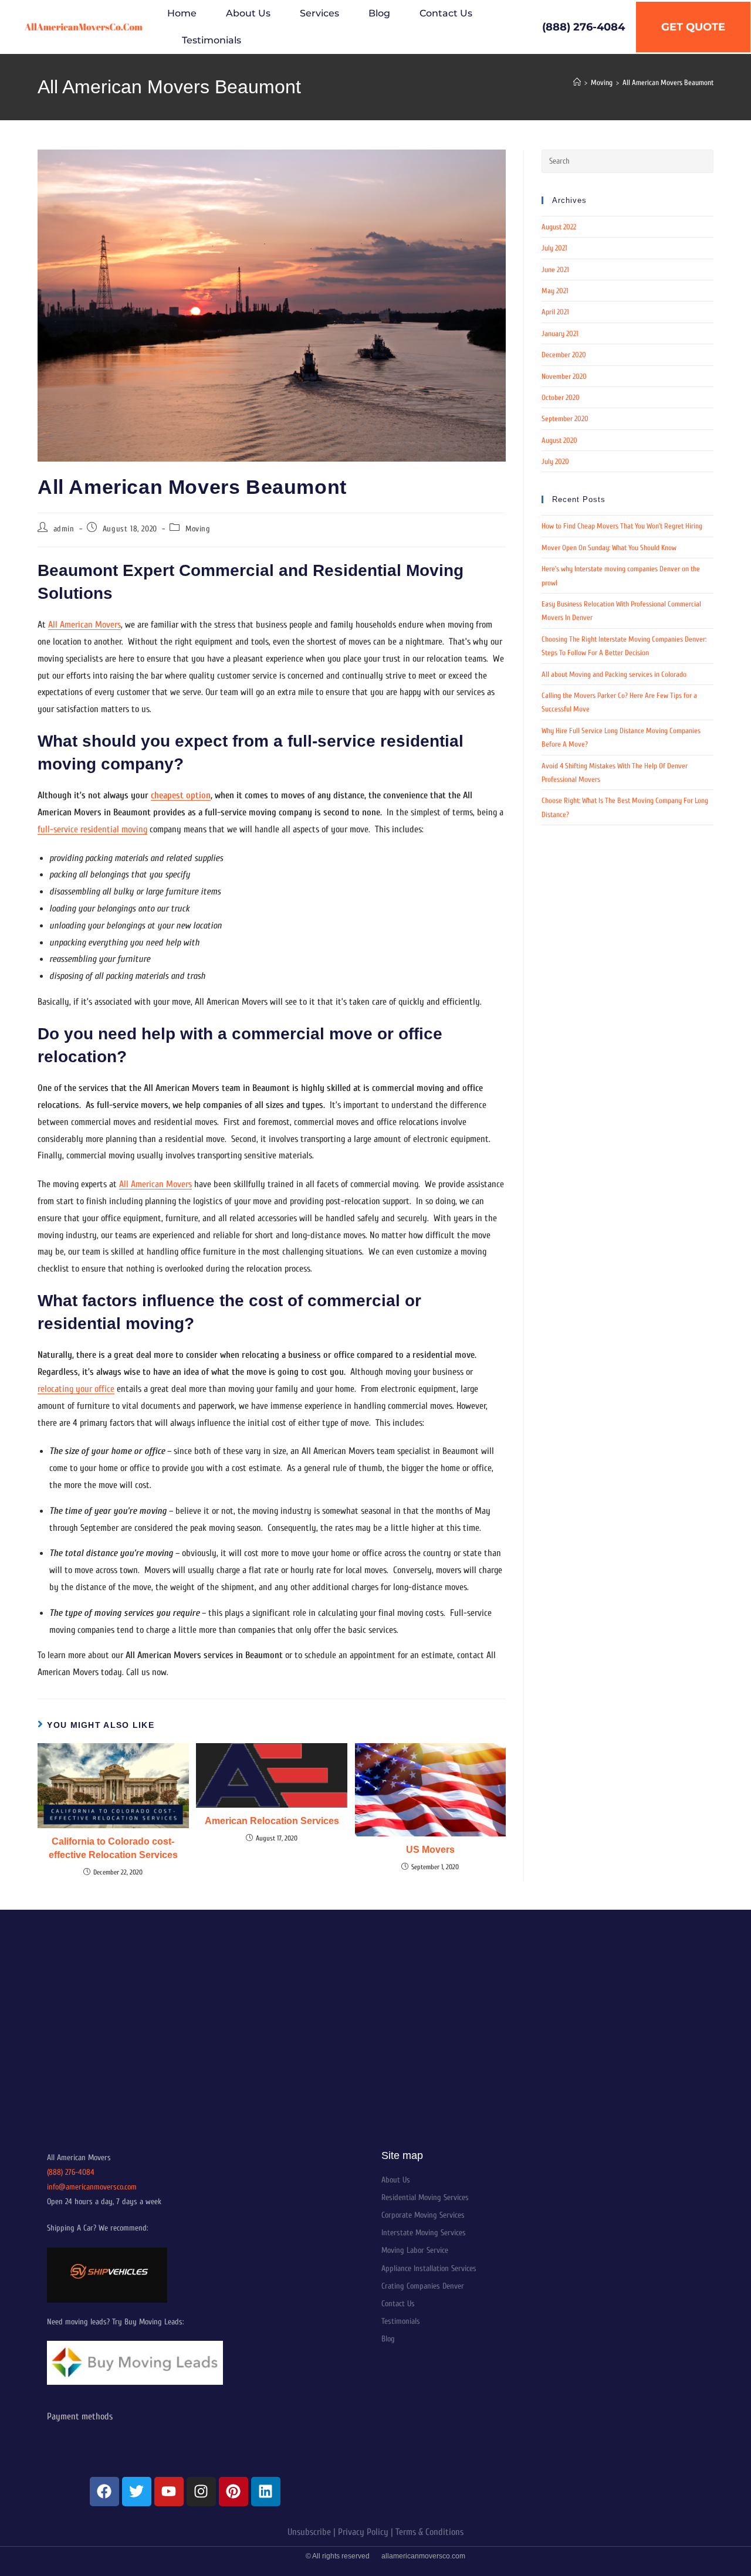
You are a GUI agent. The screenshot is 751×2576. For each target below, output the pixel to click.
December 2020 (564, 355)
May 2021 (555, 291)
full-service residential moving (92, 829)
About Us (248, 13)
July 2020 (555, 461)
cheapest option (181, 795)
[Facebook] (104, 2492)
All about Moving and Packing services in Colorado (614, 674)
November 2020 (564, 376)
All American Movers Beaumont (668, 82)
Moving (198, 529)
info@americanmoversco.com (92, 2187)
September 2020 (565, 418)
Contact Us (446, 13)
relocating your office (76, 1389)
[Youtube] (169, 2492)
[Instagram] (201, 2492)
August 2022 (559, 227)
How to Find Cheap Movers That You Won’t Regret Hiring (622, 526)
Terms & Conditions (429, 2532)
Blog (379, 13)
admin (64, 529)
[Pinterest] (234, 2492)
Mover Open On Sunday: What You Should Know (609, 548)
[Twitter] (137, 2492)
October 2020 (561, 397)
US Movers (430, 1850)
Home (182, 13)
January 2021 (560, 333)
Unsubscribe (309, 2532)
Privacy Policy (363, 2532)
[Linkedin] (266, 2492)
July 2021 (554, 248)
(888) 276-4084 (71, 2172)
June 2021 (555, 270)
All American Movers (84, 625)
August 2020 (559, 440)
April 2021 (555, 312)
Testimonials (212, 40)
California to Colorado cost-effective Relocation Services (113, 1848)
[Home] (577, 82)
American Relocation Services (272, 1821)
